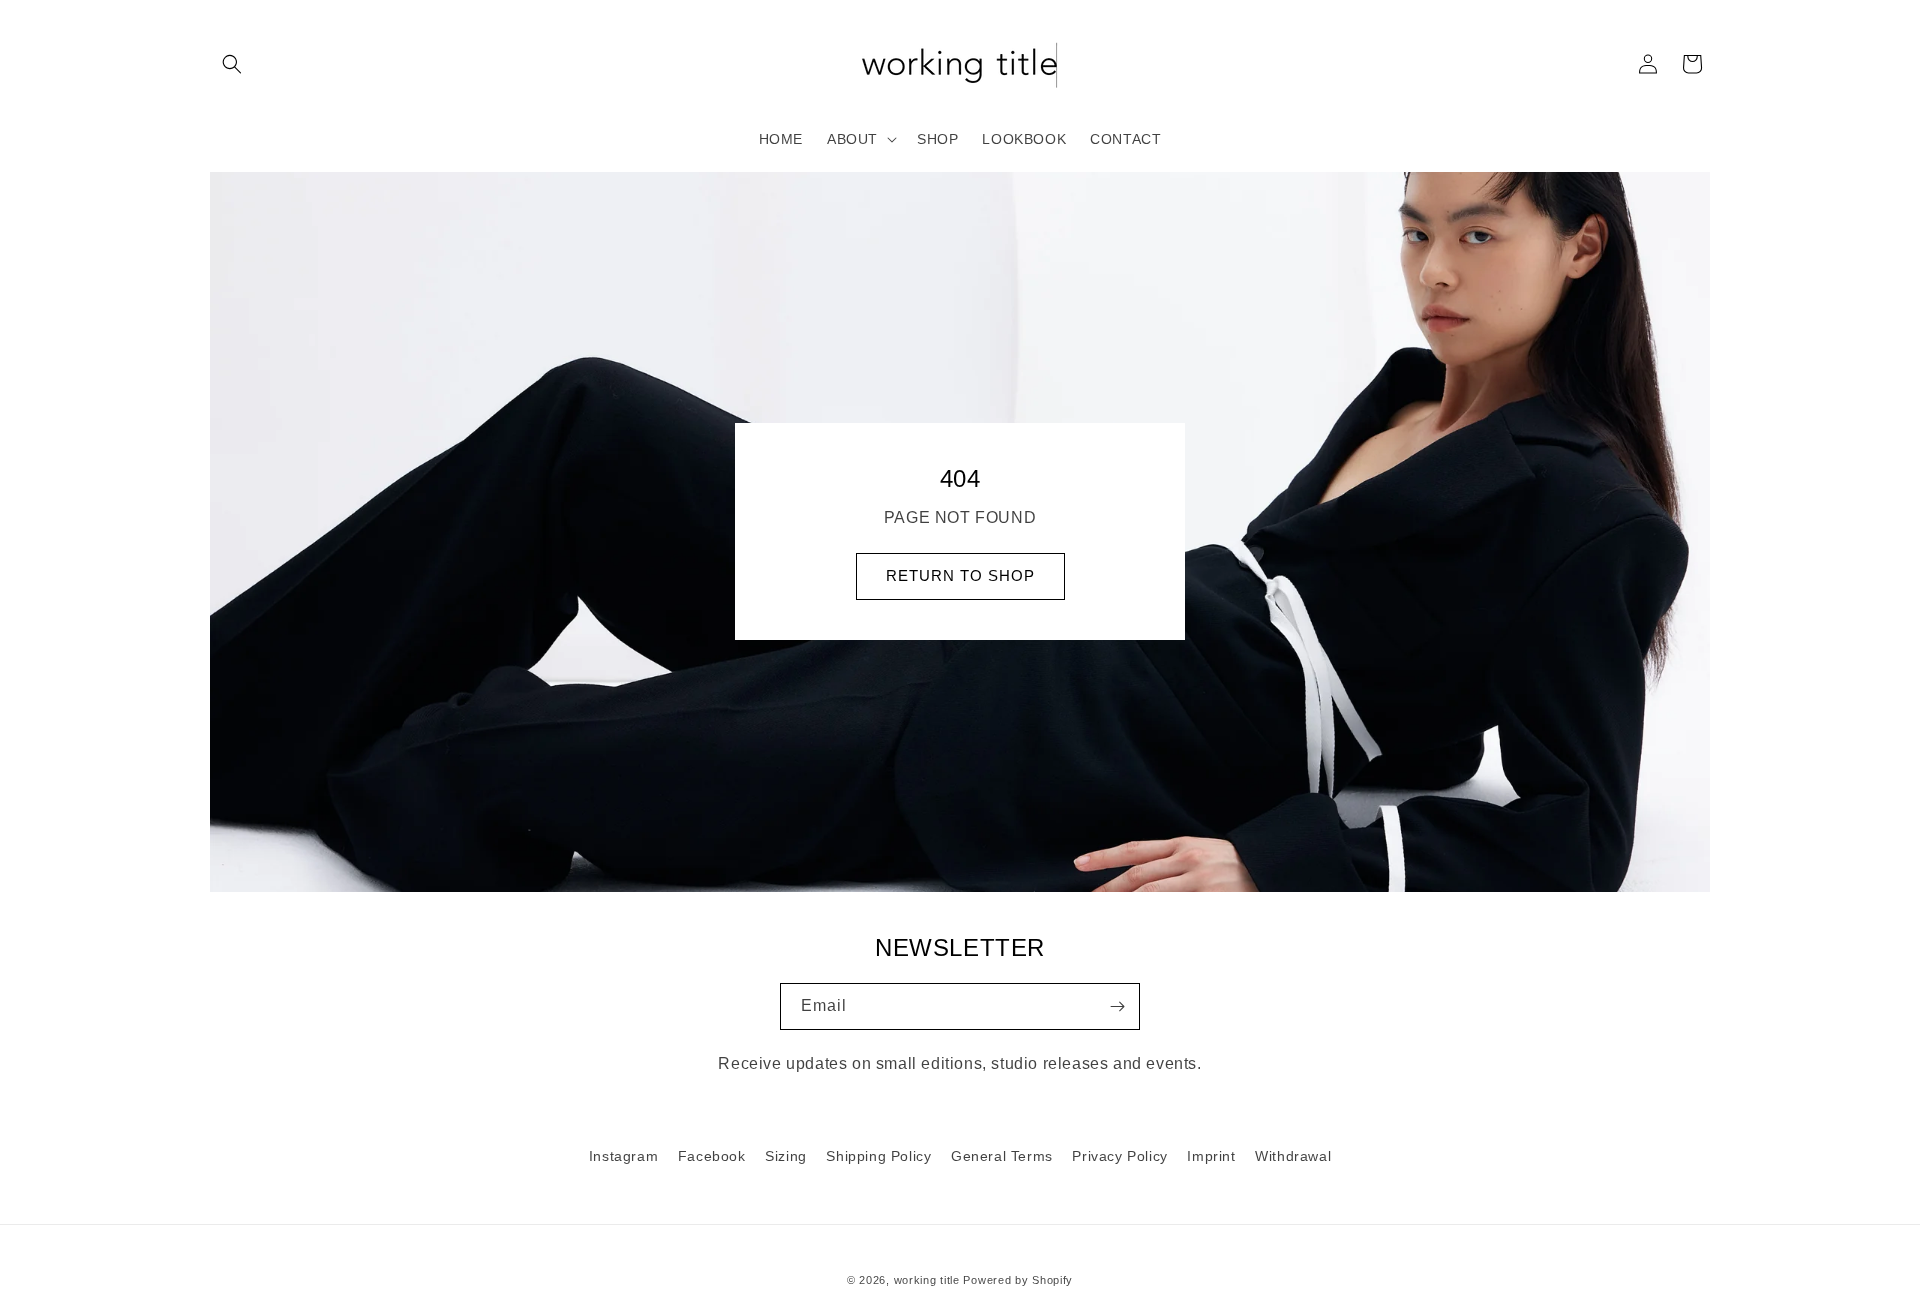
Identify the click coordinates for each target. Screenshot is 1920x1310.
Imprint (1211, 1156)
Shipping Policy (878, 1156)
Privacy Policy (1119, 1156)
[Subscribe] (1117, 1006)
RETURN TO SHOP (960, 576)
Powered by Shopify (1018, 1280)
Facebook (712, 1156)
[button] (232, 64)
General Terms (1002, 1156)
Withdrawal (1293, 1156)
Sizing (786, 1156)
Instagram (623, 1156)
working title (927, 1280)
